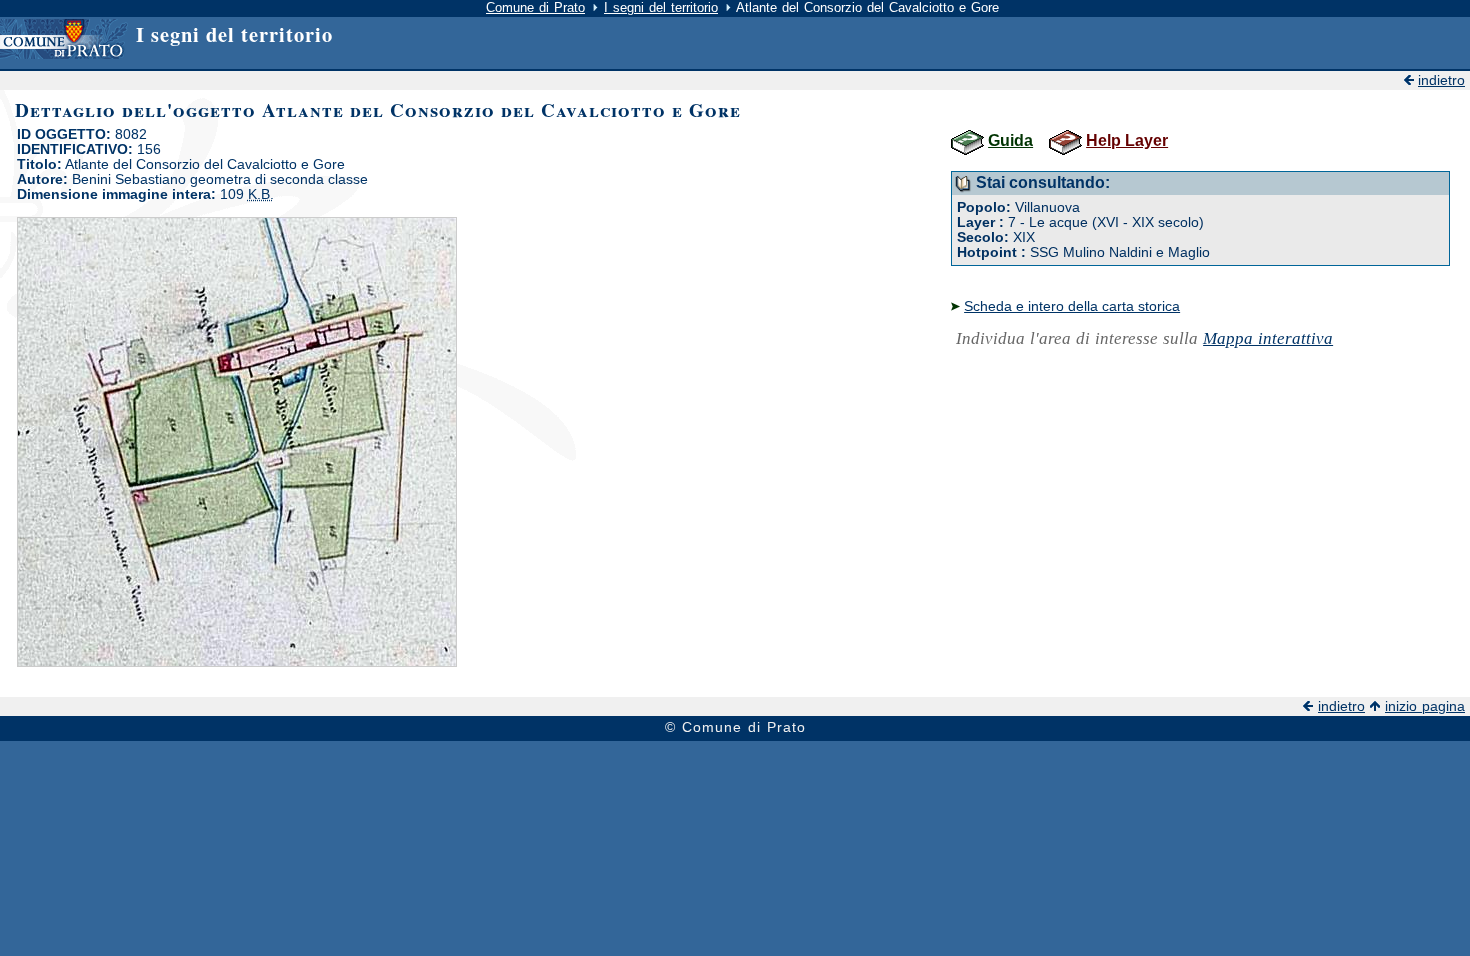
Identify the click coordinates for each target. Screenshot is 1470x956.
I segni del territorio (661, 7)
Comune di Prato (535, 7)
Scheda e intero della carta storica (1072, 306)
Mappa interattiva (1268, 338)
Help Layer (1127, 140)
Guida (1010, 140)
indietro (1441, 80)
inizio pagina (1425, 706)
